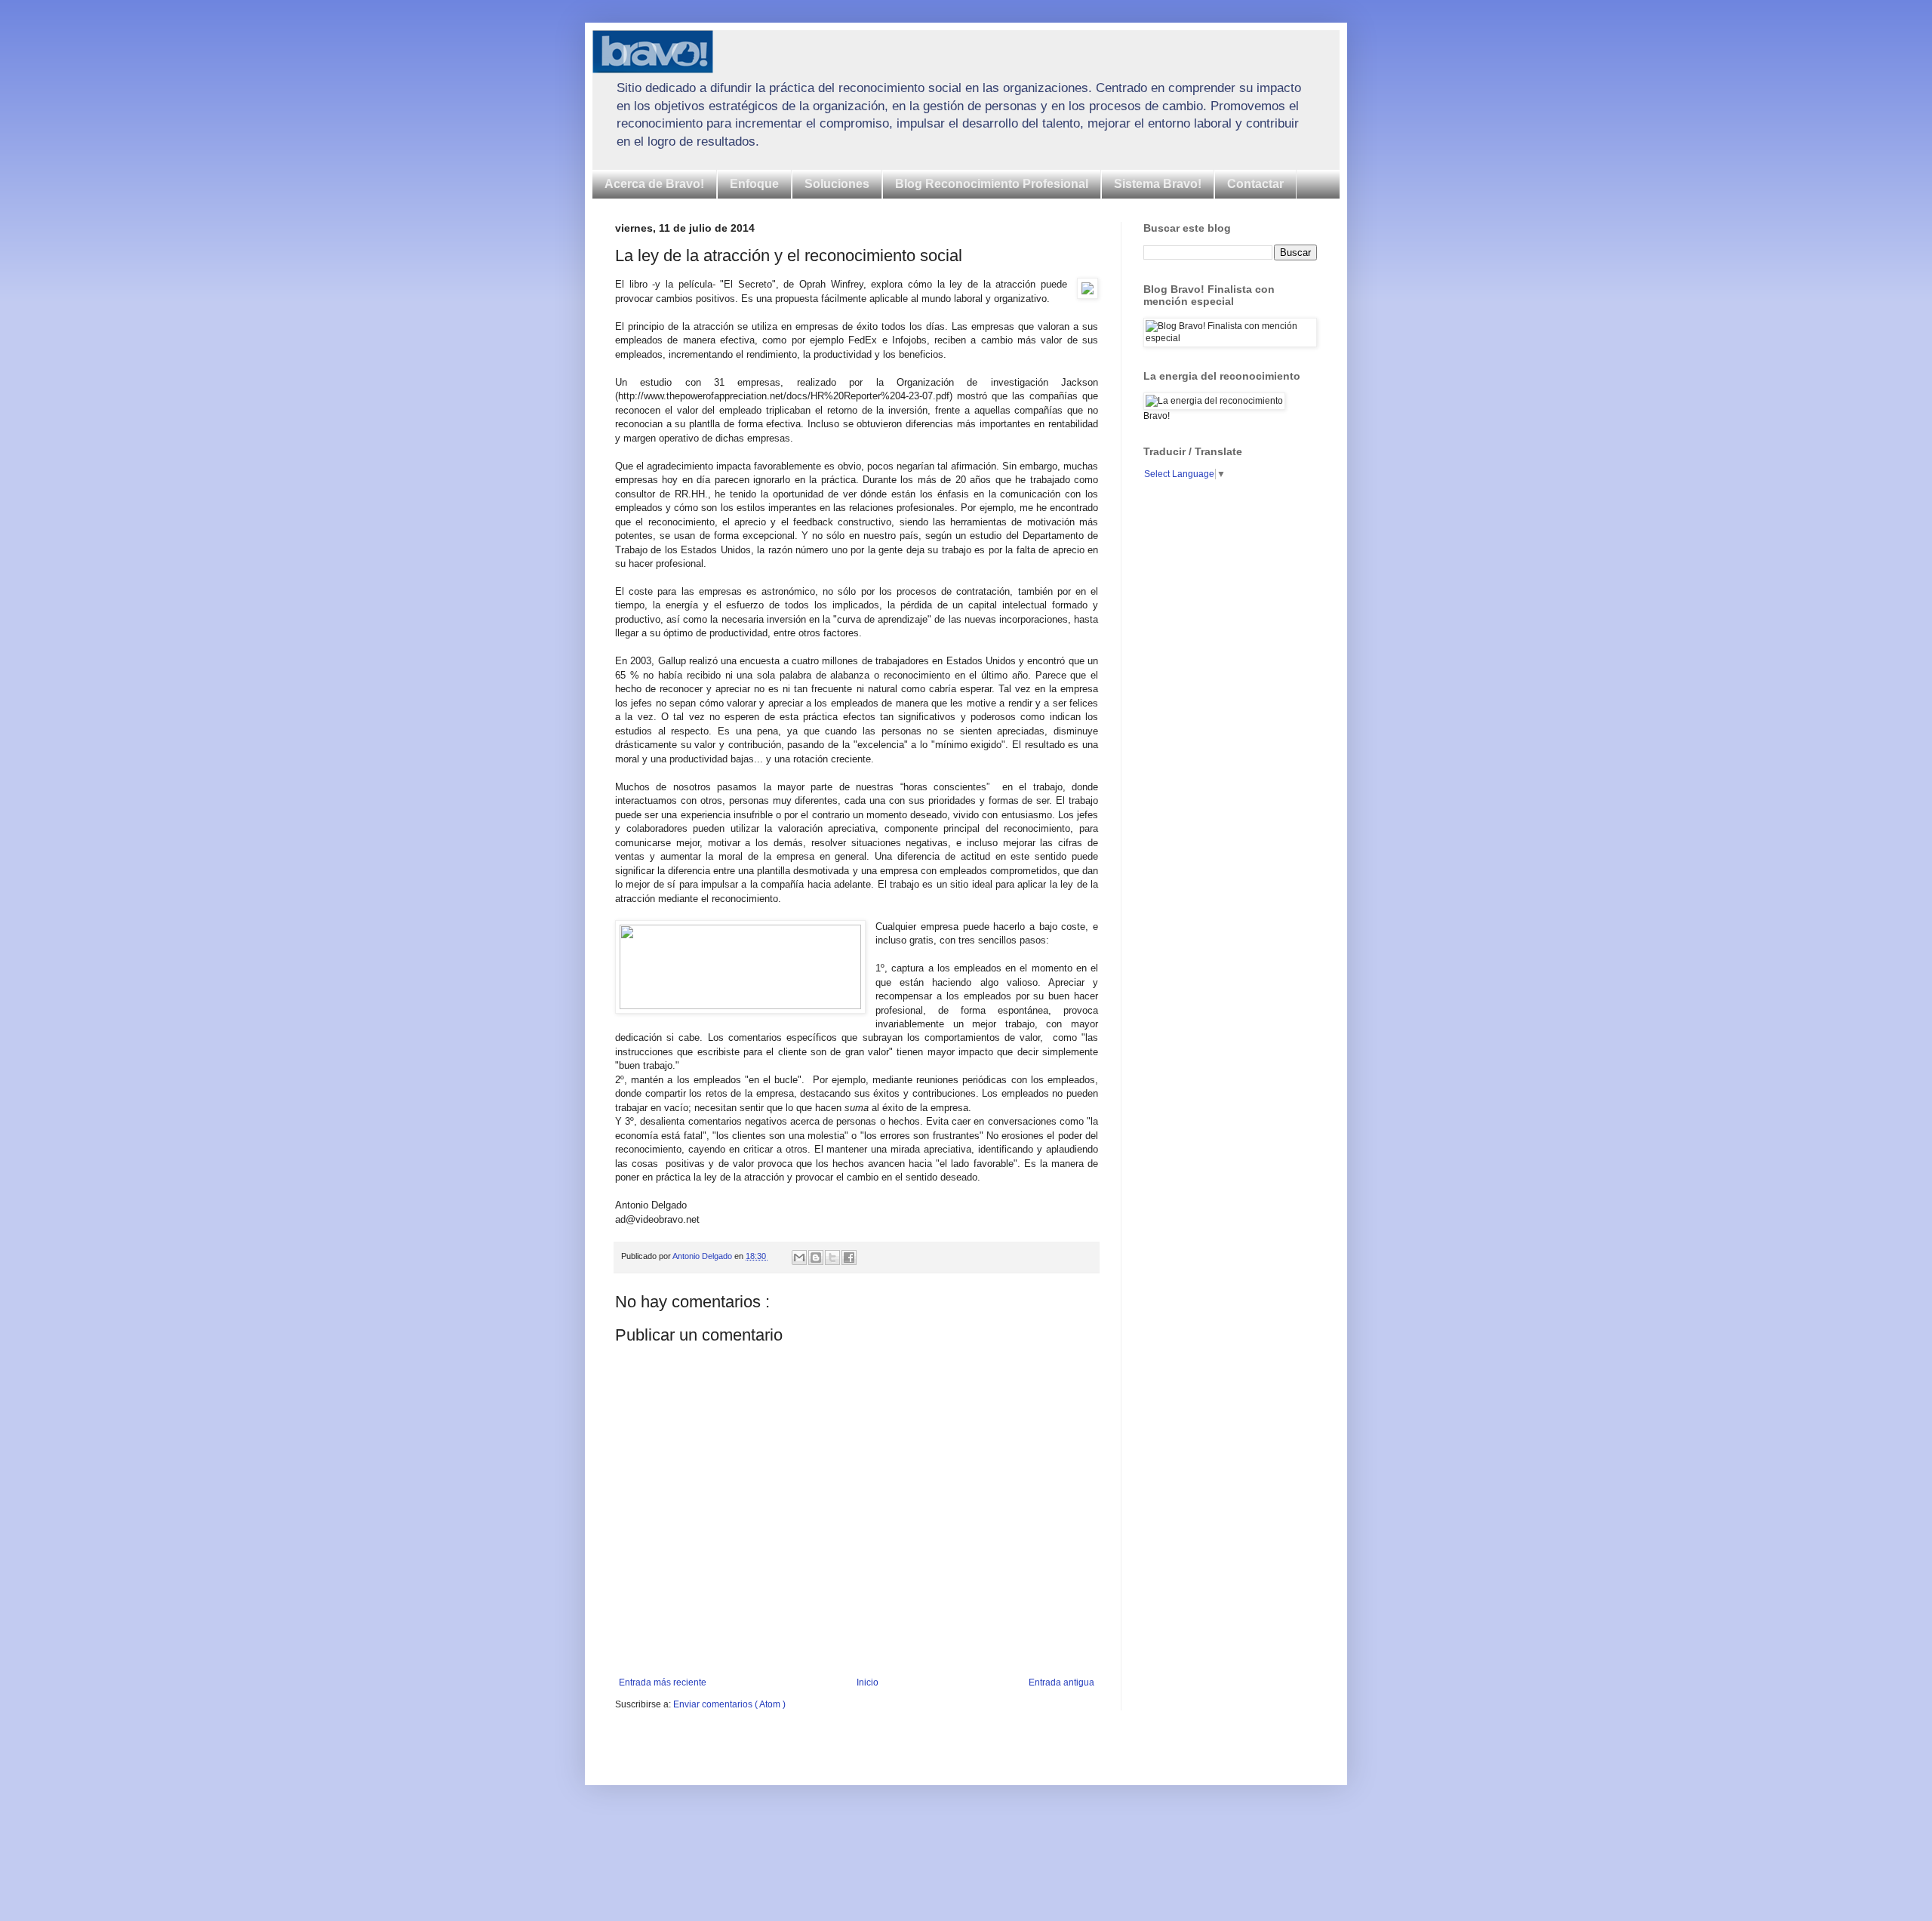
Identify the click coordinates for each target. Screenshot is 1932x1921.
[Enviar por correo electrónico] (799, 1258)
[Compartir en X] (832, 1258)
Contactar (1255, 184)
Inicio (868, 1682)
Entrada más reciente (663, 1682)
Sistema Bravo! (1158, 184)
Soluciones (837, 184)
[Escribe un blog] (816, 1258)
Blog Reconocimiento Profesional (992, 184)
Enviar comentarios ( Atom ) (729, 1704)
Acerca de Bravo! (654, 184)
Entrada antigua (1061, 1682)
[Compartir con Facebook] (849, 1258)
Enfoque (754, 184)
